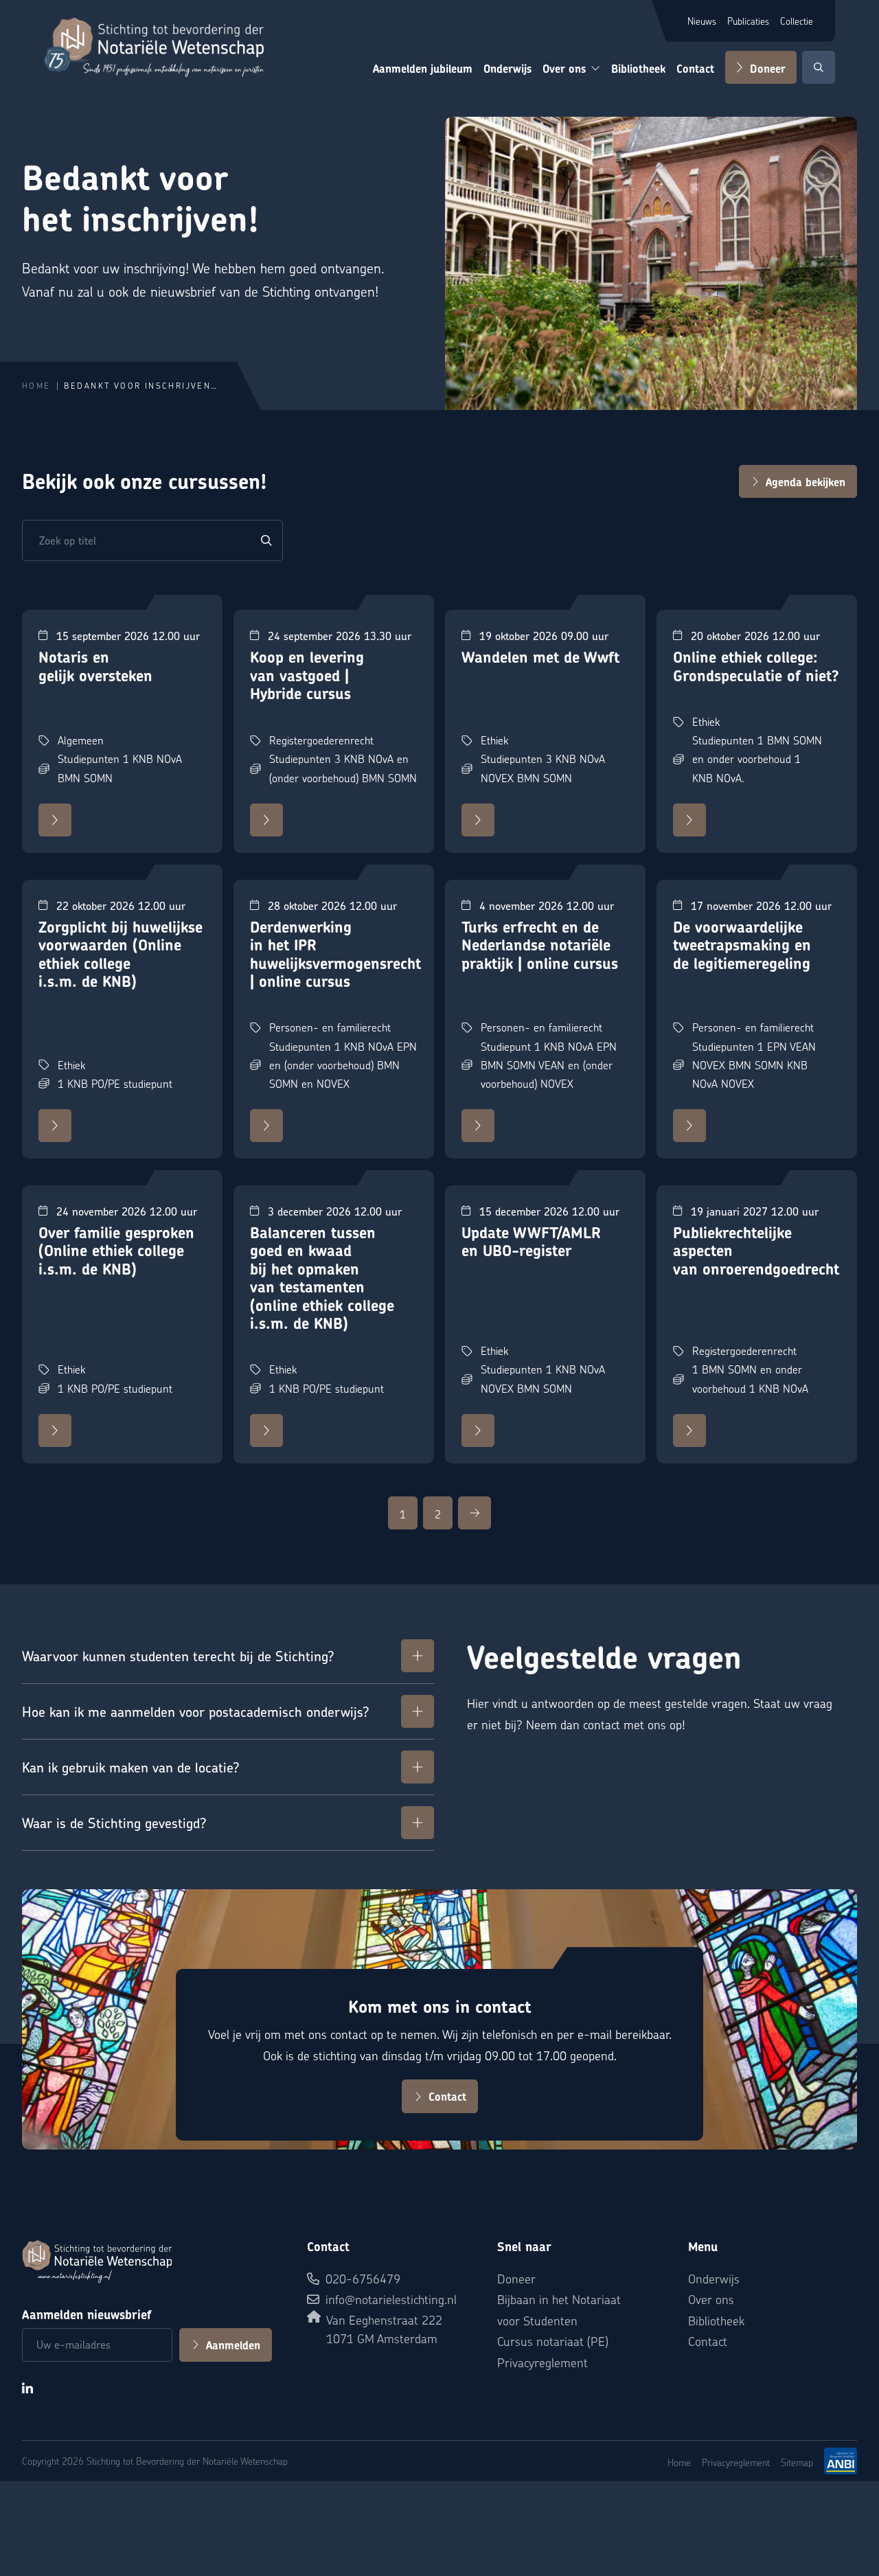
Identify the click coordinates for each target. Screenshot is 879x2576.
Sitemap (797, 2462)
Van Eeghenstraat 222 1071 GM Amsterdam (384, 2329)
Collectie (797, 21)
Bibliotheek (638, 69)
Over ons (564, 69)
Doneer (768, 69)
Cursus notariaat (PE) (553, 2341)
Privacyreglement (543, 2362)
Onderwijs (507, 69)
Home (36, 386)
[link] (403, 1513)
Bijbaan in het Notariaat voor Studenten (559, 2310)
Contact (695, 69)
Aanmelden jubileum (423, 69)
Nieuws (702, 21)
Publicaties (748, 21)
